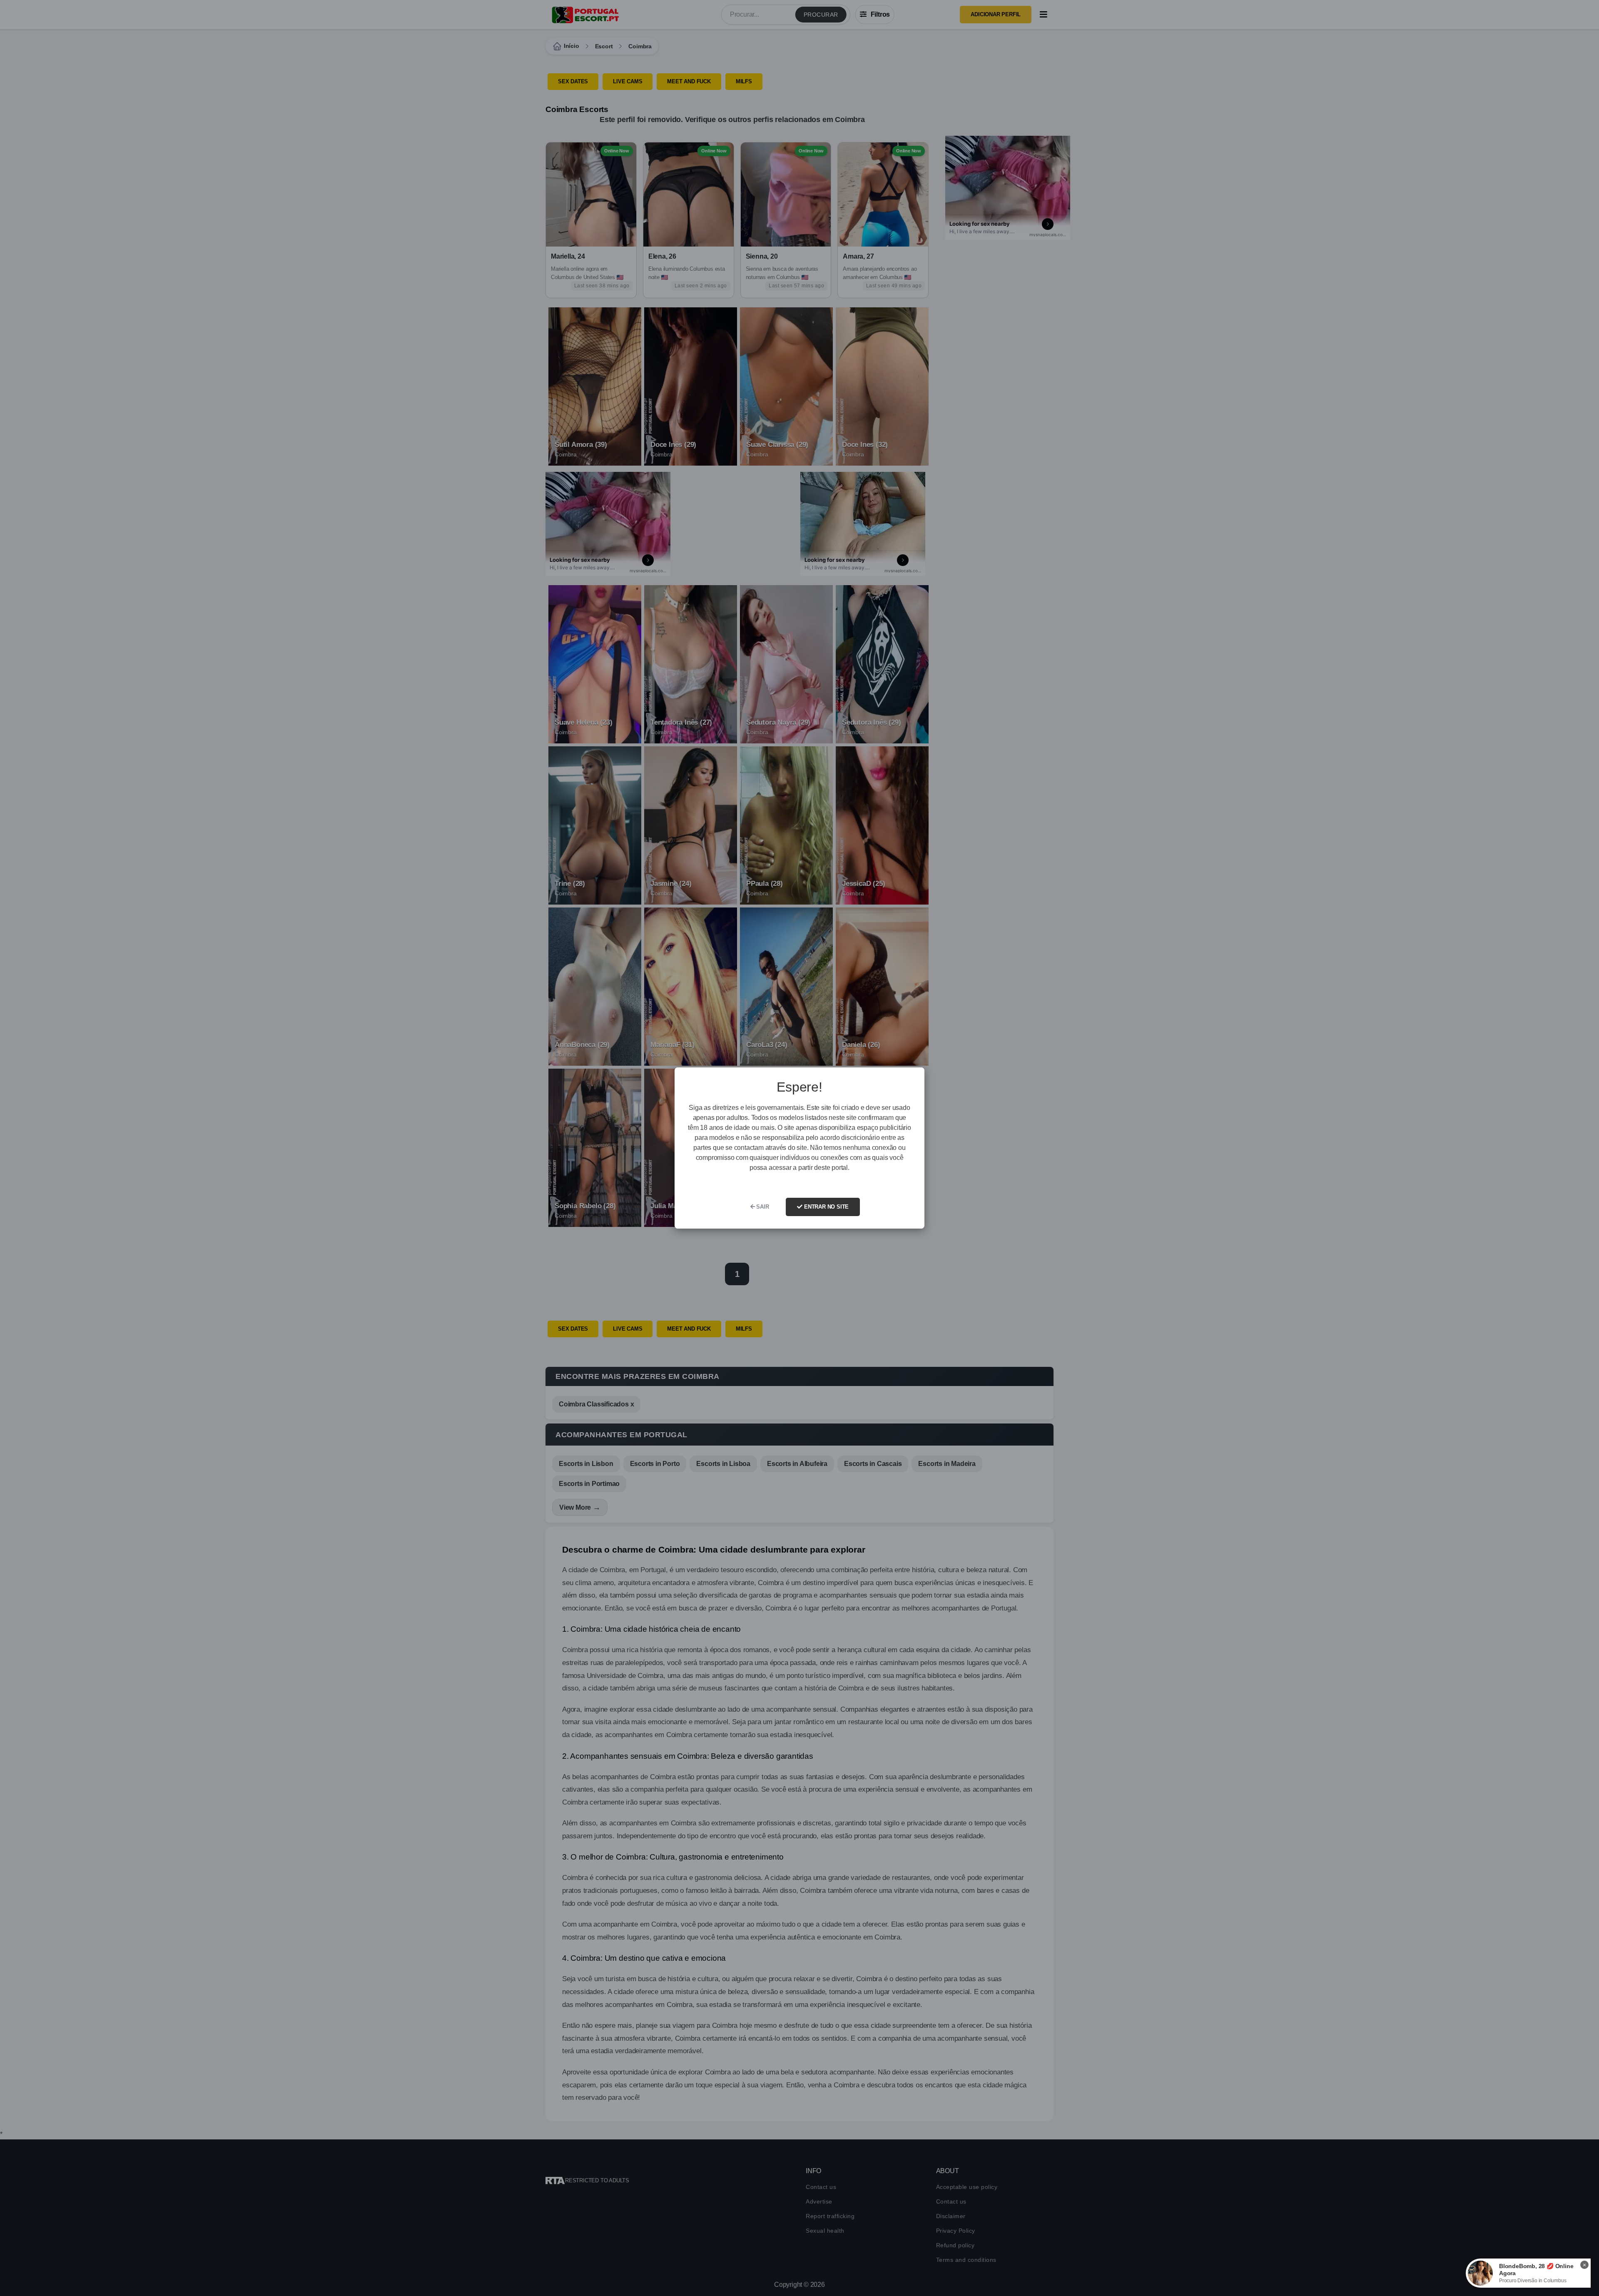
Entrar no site (826, 1207)
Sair (762, 1207)
